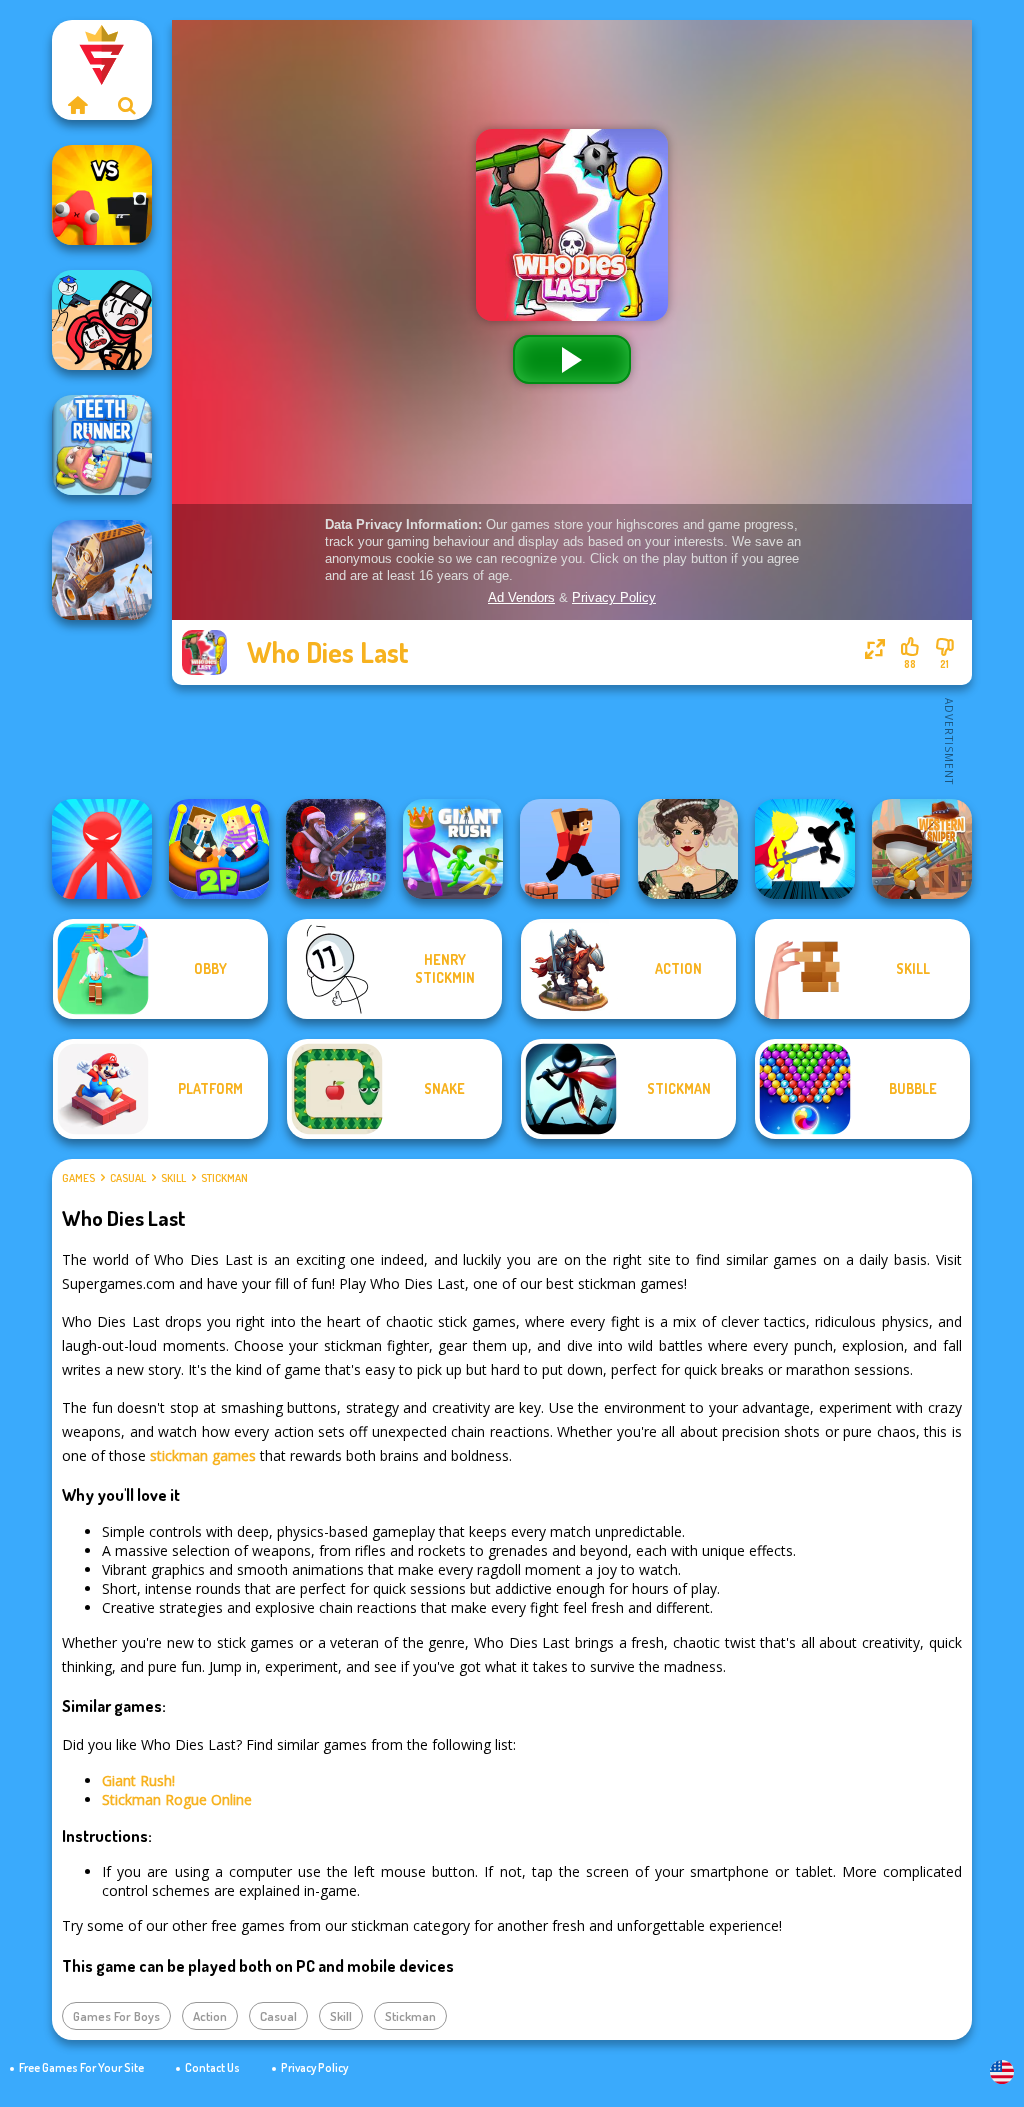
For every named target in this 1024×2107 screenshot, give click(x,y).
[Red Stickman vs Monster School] (102, 849)
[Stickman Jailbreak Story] (102, 320)
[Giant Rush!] (453, 849)
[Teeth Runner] (102, 445)
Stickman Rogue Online (177, 1799)
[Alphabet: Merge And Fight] (102, 195)
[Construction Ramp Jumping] (102, 570)
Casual (128, 1178)
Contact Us (212, 2067)
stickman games (203, 1455)
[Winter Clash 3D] (336, 849)
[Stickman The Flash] (805, 849)
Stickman (224, 1178)
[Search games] (127, 105)
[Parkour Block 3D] (570, 849)
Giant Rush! (138, 1780)
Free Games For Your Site (81, 2067)
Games (78, 1178)
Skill (173, 1178)
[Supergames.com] (77, 105)
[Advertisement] (572, 740)
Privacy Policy (314, 2067)
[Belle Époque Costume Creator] (688, 849)
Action (210, 2016)
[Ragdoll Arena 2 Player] (219, 849)
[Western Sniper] (922, 849)
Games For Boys (116, 2016)
